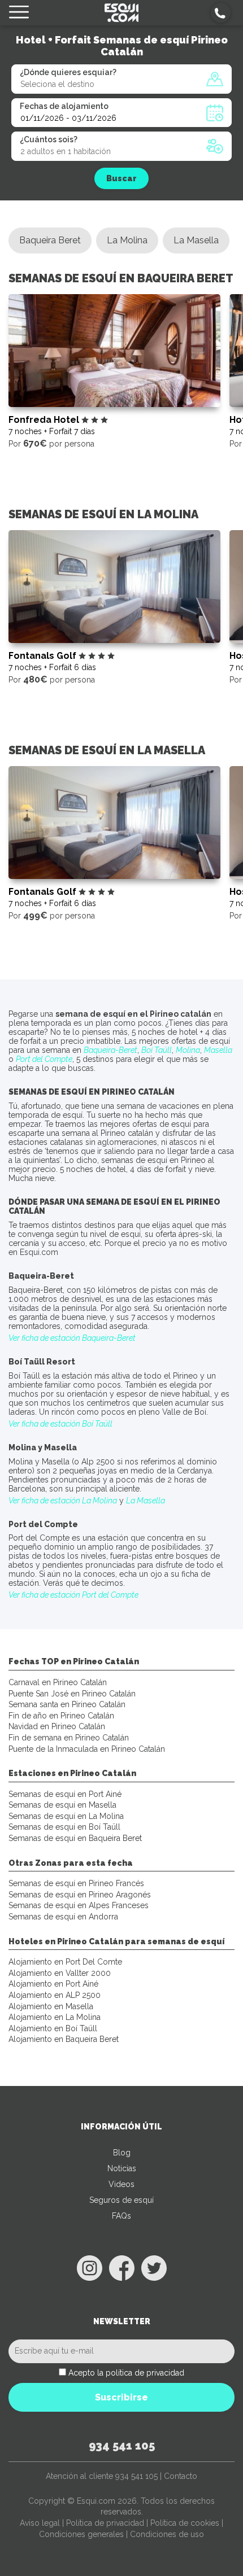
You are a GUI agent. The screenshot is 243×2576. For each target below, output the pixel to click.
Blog (122, 2153)
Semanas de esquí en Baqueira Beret (75, 1838)
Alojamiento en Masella (51, 2006)
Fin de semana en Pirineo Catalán (69, 1738)
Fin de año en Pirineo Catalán (61, 1716)
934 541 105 (122, 2446)
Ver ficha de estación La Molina (63, 1501)
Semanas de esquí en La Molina (66, 1816)
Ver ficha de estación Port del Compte (73, 1595)
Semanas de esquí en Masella (62, 1805)
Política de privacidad (105, 2523)
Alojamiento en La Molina (55, 2017)
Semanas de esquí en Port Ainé (65, 1794)
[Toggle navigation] (19, 13)
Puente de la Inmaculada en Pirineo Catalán (87, 1749)
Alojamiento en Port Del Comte (65, 1962)
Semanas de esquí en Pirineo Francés (76, 1883)
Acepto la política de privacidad (126, 2373)
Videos (121, 2184)
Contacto (181, 2476)
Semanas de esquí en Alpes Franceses (79, 1905)
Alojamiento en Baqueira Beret (64, 2039)
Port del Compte (44, 1059)
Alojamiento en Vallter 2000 (60, 1973)
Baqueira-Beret (110, 1050)
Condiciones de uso (167, 2534)
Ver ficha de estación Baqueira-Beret (72, 1338)
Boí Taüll (157, 1050)
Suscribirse (121, 2397)
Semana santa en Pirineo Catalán (67, 1704)
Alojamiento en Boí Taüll (53, 2028)
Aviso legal (40, 2523)
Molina (188, 1050)
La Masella (196, 240)
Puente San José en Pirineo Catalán (72, 1694)
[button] (221, 13)
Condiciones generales (81, 2534)
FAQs (121, 2216)
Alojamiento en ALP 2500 (55, 1995)
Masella (218, 1050)
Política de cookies (185, 2523)
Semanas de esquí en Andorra (63, 1917)
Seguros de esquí (121, 2200)
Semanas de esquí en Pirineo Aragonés (80, 1895)
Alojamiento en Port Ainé (53, 1984)
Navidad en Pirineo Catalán (57, 1726)
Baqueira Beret (50, 240)
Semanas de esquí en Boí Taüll (64, 1827)
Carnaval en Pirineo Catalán (58, 1682)
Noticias (122, 2168)
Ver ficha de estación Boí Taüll (60, 1424)
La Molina (127, 240)
